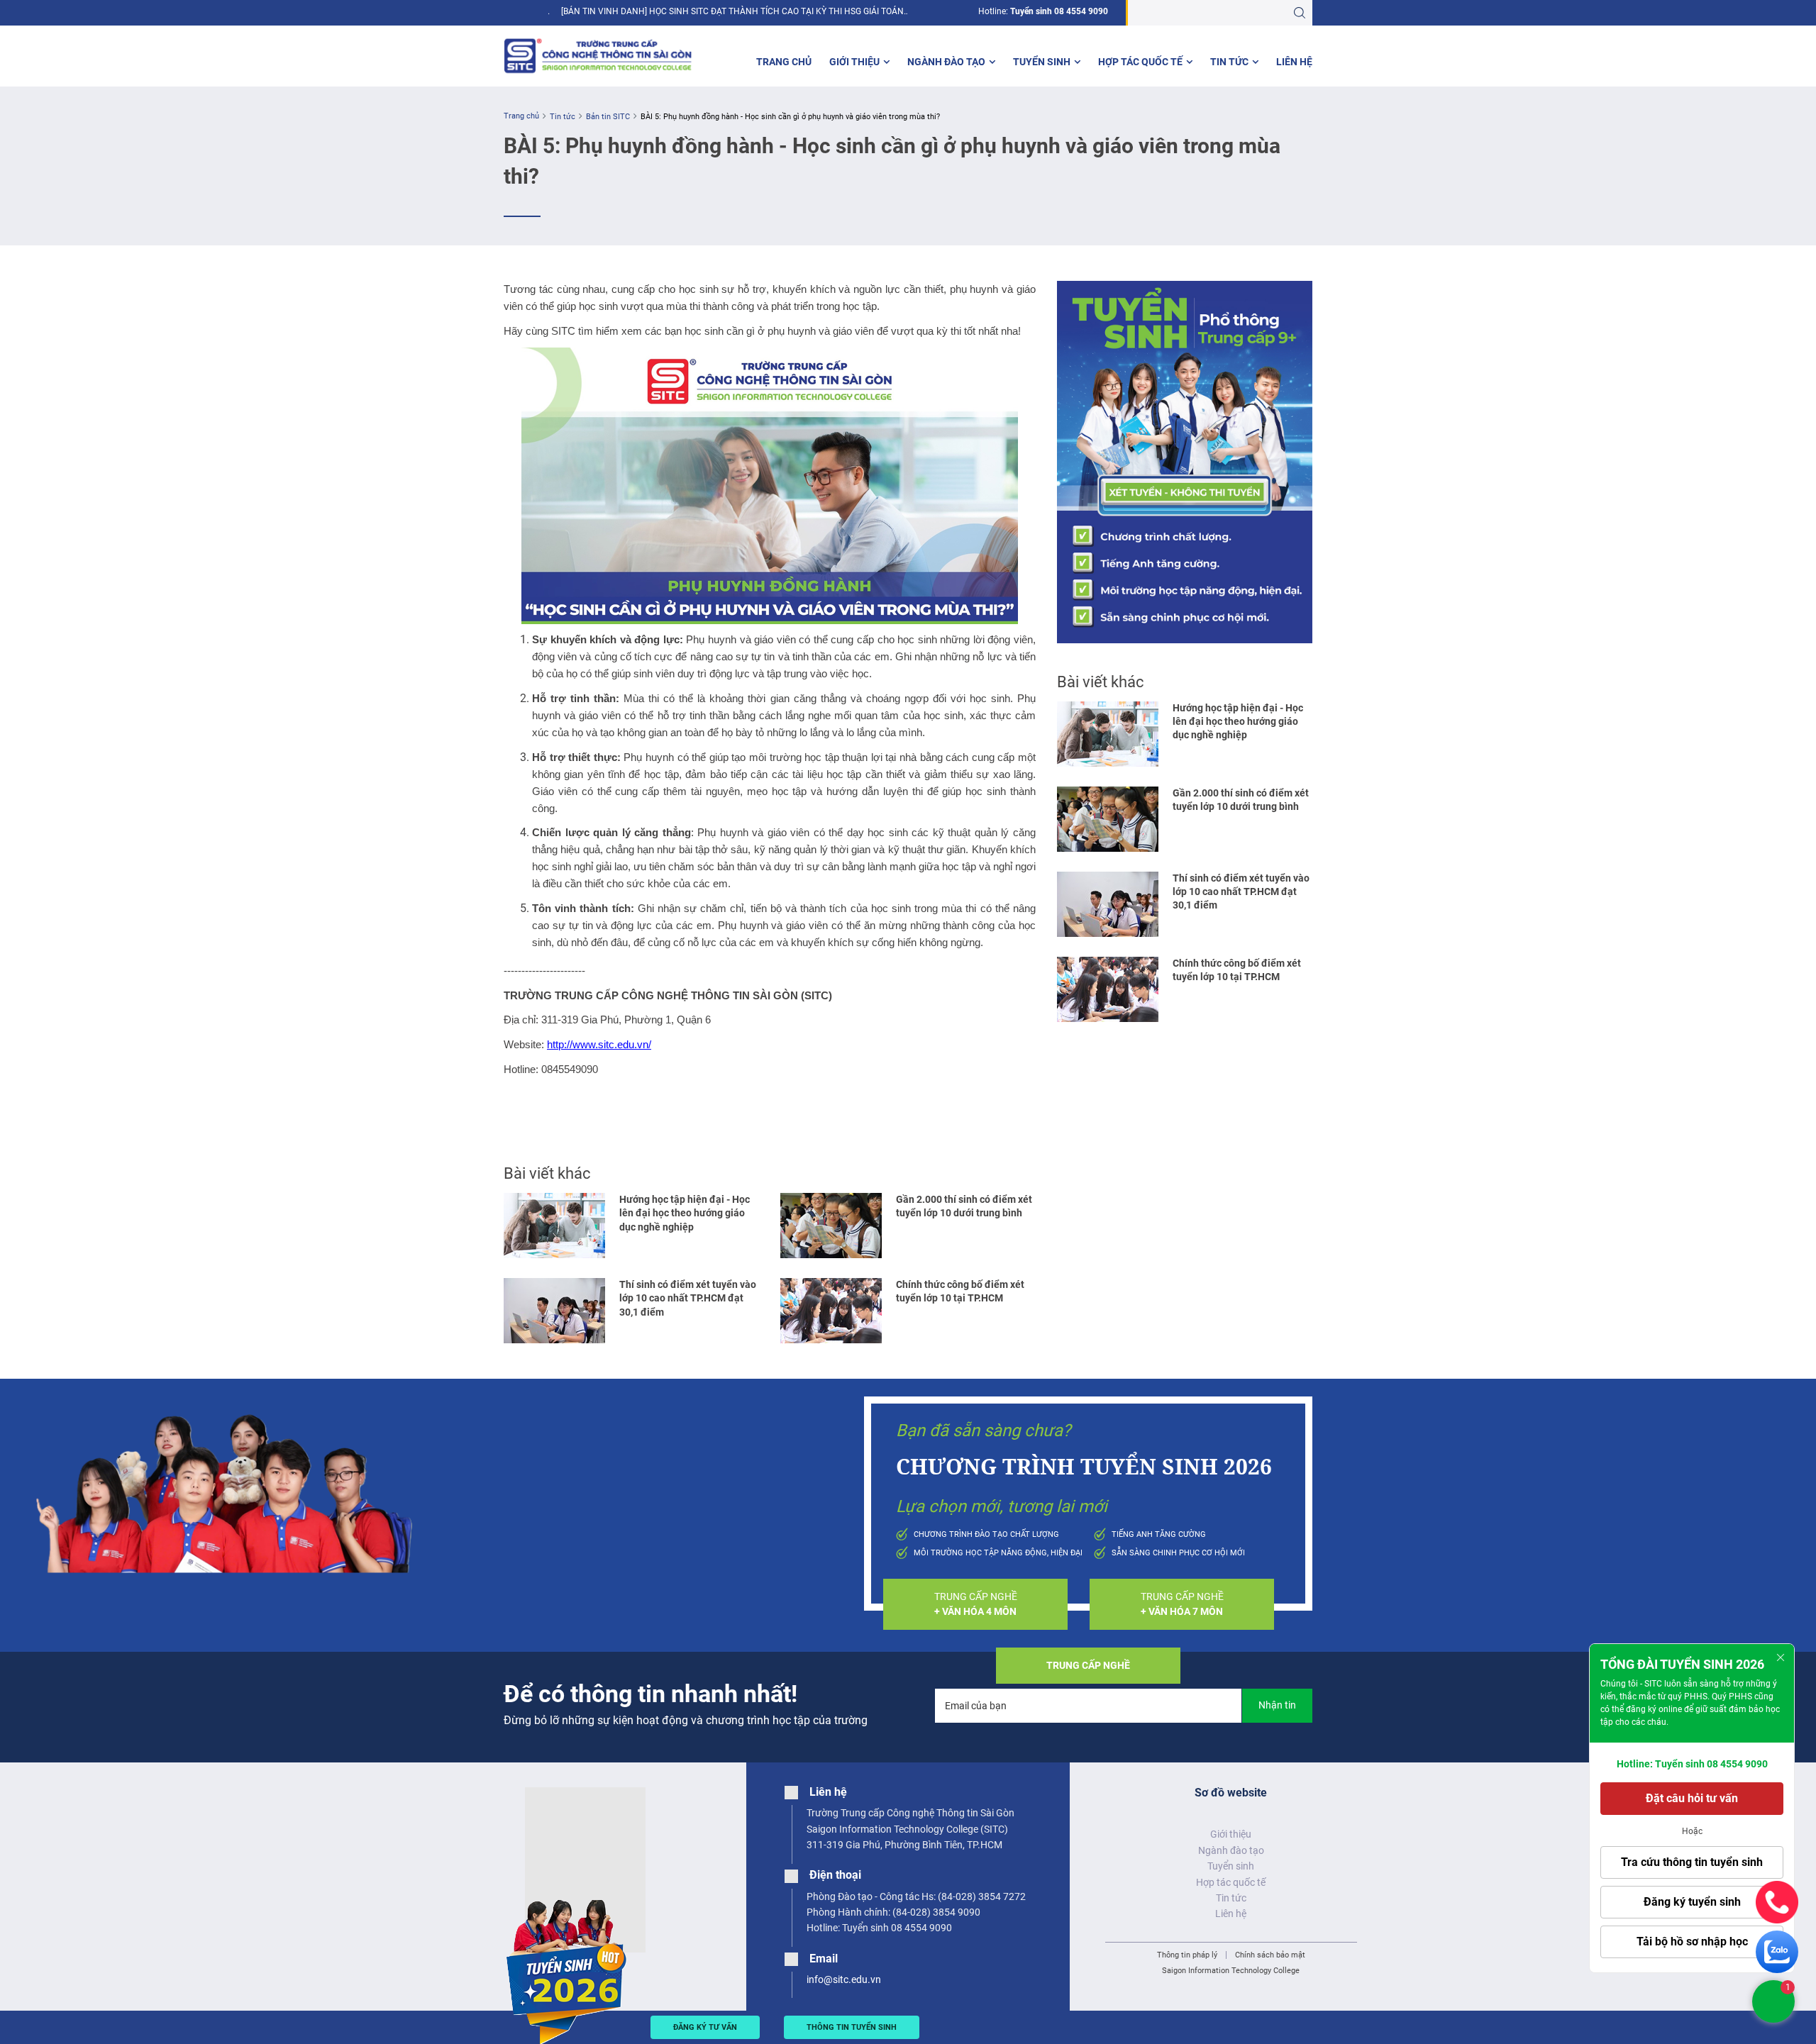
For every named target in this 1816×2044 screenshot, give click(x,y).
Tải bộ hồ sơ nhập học (1692, 1942)
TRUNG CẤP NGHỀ (976, 1604)
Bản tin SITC (608, 117)
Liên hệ (1294, 62)
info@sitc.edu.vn (844, 1979)
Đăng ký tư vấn (705, 2027)
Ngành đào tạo (946, 62)
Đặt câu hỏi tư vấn (1692, 1798)
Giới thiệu (854, 62)
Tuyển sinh (1042, 62)
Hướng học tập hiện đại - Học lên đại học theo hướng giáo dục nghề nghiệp (685, 1213)
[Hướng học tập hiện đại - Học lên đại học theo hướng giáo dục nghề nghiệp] (554, 1226)
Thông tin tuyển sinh (852, 2027)
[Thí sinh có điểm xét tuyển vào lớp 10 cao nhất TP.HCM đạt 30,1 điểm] (554, 1311)
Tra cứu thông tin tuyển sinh (1692, 1862)
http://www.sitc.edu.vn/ (599, 1045)
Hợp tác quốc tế (1140, 62)
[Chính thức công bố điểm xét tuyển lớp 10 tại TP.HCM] (831, 1311)
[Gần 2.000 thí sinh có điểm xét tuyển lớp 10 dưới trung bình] (831, 1226)
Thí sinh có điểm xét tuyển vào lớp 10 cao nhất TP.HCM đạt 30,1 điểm (688, 1298)
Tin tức (1229, 62)
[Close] (1781, 1657)
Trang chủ (784, 62)
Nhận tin (1277, 1705)
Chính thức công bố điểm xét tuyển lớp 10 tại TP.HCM (960, 1291)
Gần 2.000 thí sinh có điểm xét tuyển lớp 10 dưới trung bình (964, 1206)
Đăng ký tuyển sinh (1692, 1902)
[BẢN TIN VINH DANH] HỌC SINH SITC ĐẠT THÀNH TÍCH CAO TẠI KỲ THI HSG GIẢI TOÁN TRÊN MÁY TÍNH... (732, 12)
